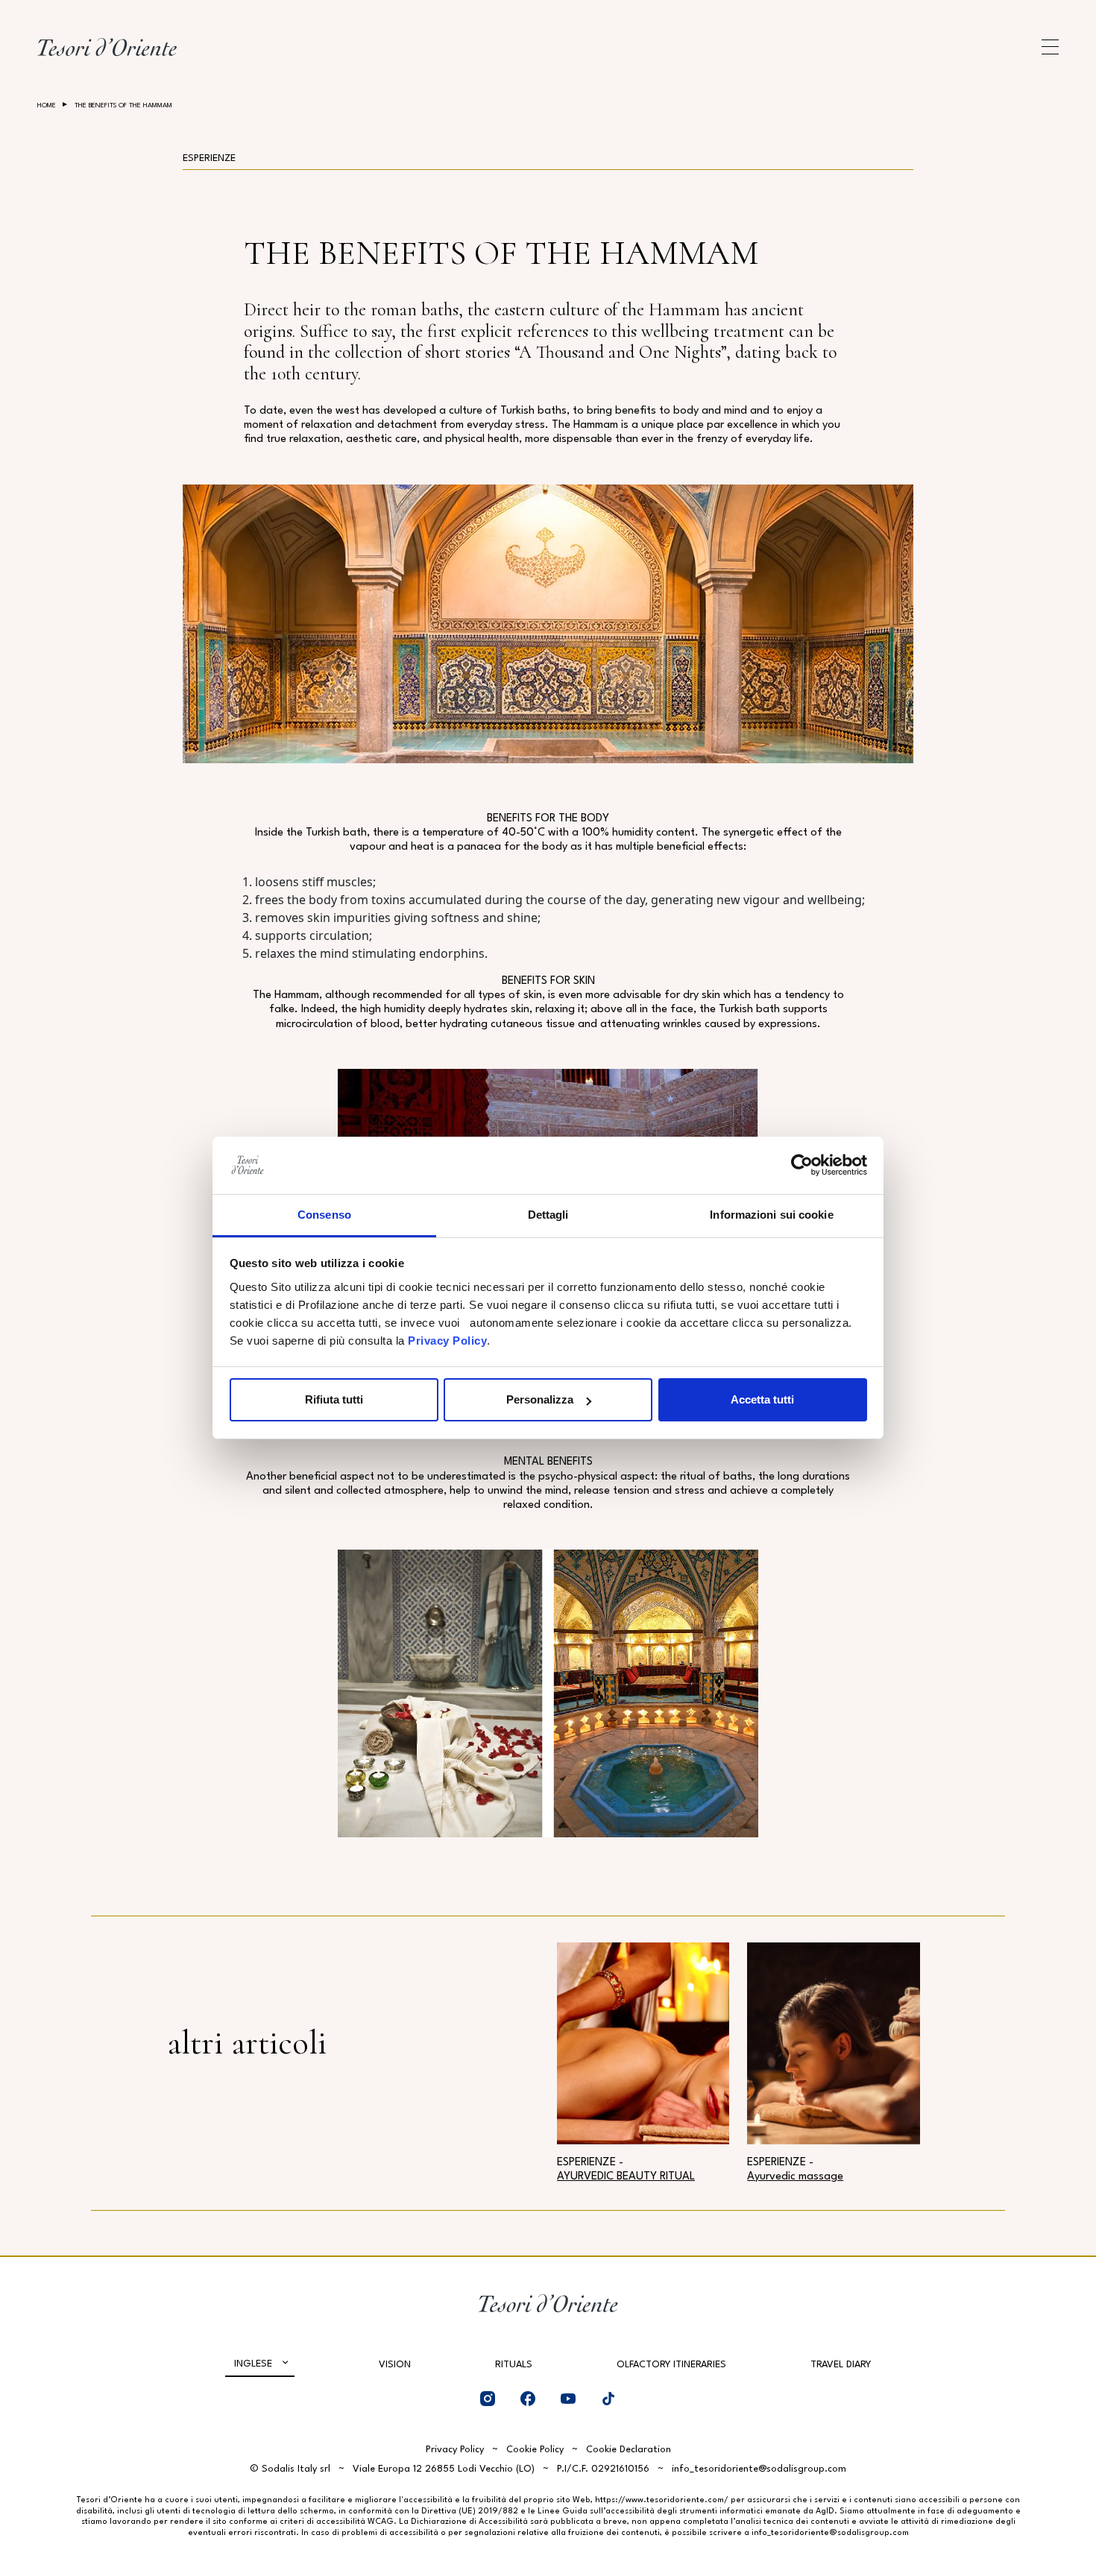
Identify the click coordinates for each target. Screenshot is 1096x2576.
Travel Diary (841, 2365)
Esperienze (209, 158)
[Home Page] (107, 47)
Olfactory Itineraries (671, 2365)
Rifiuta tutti (334, 1399)
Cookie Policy (535, 2450)
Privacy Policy (447, 1341)
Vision (395, 2365)
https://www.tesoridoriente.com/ (662, 2500)
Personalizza (540, 1399)
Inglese (253, 2364)
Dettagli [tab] (548, 1215)
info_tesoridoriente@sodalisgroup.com (759, 2469)
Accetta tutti (762, 1399)
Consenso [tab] (324, 1215)
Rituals (514, 2365)
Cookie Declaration (629, 2450)
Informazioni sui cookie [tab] (771, 1215)
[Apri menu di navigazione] (1050, 47)
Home (47, 105)
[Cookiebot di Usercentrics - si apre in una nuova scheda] (802, 1166)
